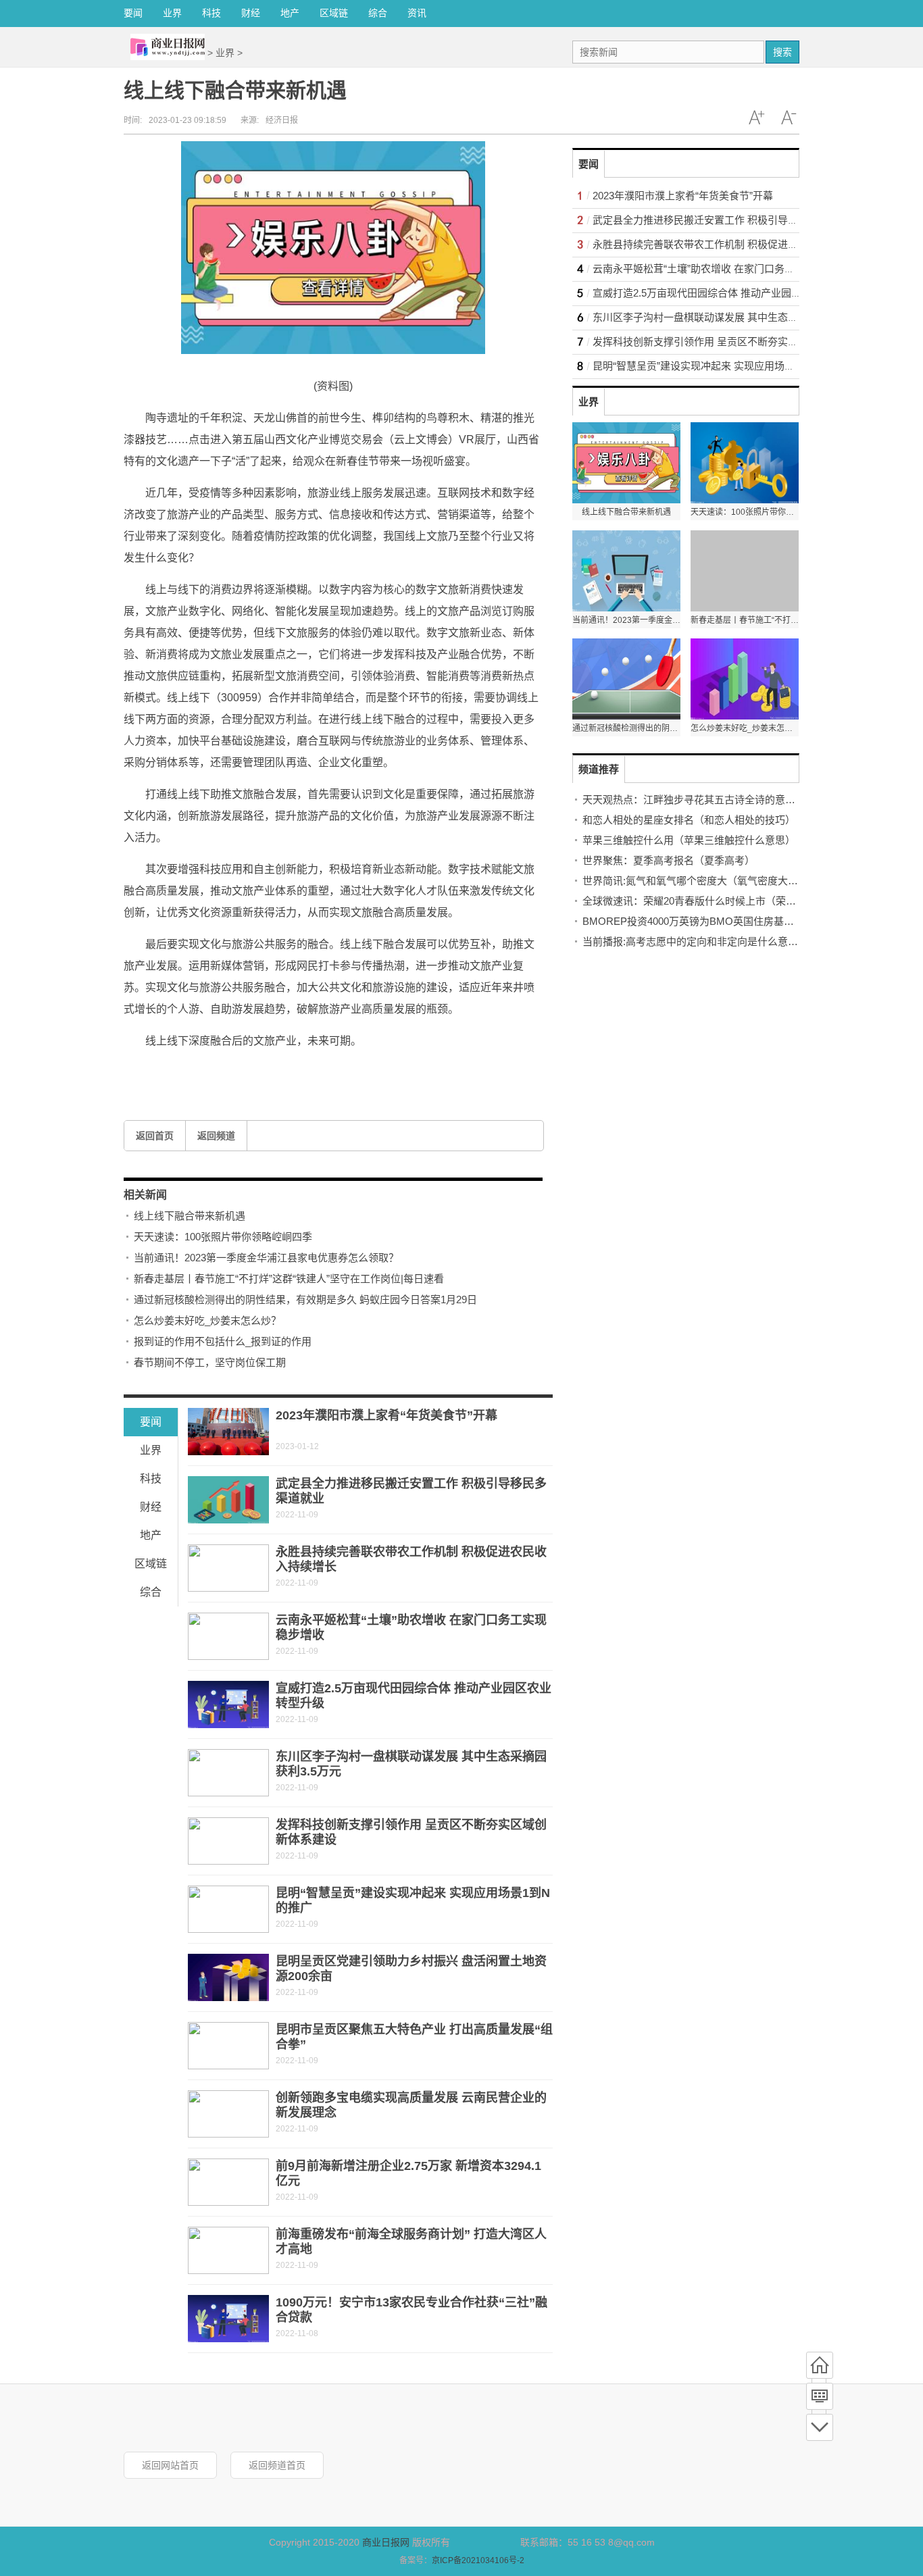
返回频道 (216, 1136)
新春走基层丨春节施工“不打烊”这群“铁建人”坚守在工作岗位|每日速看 (289, 1279)
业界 (172, 13)
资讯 (417, 13)
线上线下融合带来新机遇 (190, 1216)
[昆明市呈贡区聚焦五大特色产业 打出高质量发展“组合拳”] (228, 2046)
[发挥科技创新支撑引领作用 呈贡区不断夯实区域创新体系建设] (228, 1841)
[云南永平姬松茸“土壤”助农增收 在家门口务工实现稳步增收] (228, 1636)
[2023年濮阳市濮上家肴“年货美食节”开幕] (228, 1432)
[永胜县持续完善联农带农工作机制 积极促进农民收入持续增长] (228, 1568)
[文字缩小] (789, 118)
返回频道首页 (277, 2465)
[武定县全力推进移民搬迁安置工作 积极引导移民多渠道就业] (228, 1500)
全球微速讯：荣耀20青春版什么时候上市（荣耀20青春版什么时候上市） (745, 901)
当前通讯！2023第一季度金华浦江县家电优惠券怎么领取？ (266, 1258)
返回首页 (155, 1136)
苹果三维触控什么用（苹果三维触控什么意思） (689, 840)
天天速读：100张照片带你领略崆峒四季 (223, 1237)
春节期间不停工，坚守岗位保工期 (210, 1362)
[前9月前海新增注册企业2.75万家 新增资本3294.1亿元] (228, 2182)
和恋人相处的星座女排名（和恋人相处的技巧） (689, 820)
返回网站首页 (170, 2465)
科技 (211, 13)
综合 (378, 13)
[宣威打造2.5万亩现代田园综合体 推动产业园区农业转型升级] (228, 1704)
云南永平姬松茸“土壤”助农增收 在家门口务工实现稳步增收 (724, 269)
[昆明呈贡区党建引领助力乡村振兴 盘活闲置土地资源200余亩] (228, 1977)
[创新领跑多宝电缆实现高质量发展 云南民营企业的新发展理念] (228, 2114)
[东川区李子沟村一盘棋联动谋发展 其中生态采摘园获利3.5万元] (228, 1773)
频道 (820, 2396)
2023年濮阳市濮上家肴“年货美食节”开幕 (386, 1415)
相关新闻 (145, 1195)
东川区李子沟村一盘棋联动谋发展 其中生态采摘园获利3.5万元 (732, 317)
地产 (290, 13)
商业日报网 (386, 2542)
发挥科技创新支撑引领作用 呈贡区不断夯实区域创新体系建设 (731, 342)
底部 (820, 2427)
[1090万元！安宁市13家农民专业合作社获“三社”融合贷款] (228, 2319)
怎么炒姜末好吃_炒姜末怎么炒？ (207, 1320)
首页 (820, 2365)
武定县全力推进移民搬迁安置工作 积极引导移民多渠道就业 (726, 220)
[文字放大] (756, 118)
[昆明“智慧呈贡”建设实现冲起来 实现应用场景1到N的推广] (228, 1909)
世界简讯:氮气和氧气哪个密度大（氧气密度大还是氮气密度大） (726, 881)
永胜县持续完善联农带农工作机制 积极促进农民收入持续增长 (731, 244)
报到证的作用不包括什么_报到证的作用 (223, 1341)
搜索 (782, 52)
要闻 (133, 13)
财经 (251, 13)
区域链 (334, 13)
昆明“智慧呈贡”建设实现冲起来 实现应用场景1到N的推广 (720, 366)
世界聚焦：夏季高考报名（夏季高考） (669, 860)
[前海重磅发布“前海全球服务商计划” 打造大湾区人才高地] (228, 2250)
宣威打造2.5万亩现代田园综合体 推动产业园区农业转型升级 (727, 293)
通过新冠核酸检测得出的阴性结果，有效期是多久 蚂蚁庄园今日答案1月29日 (305, 1299)
